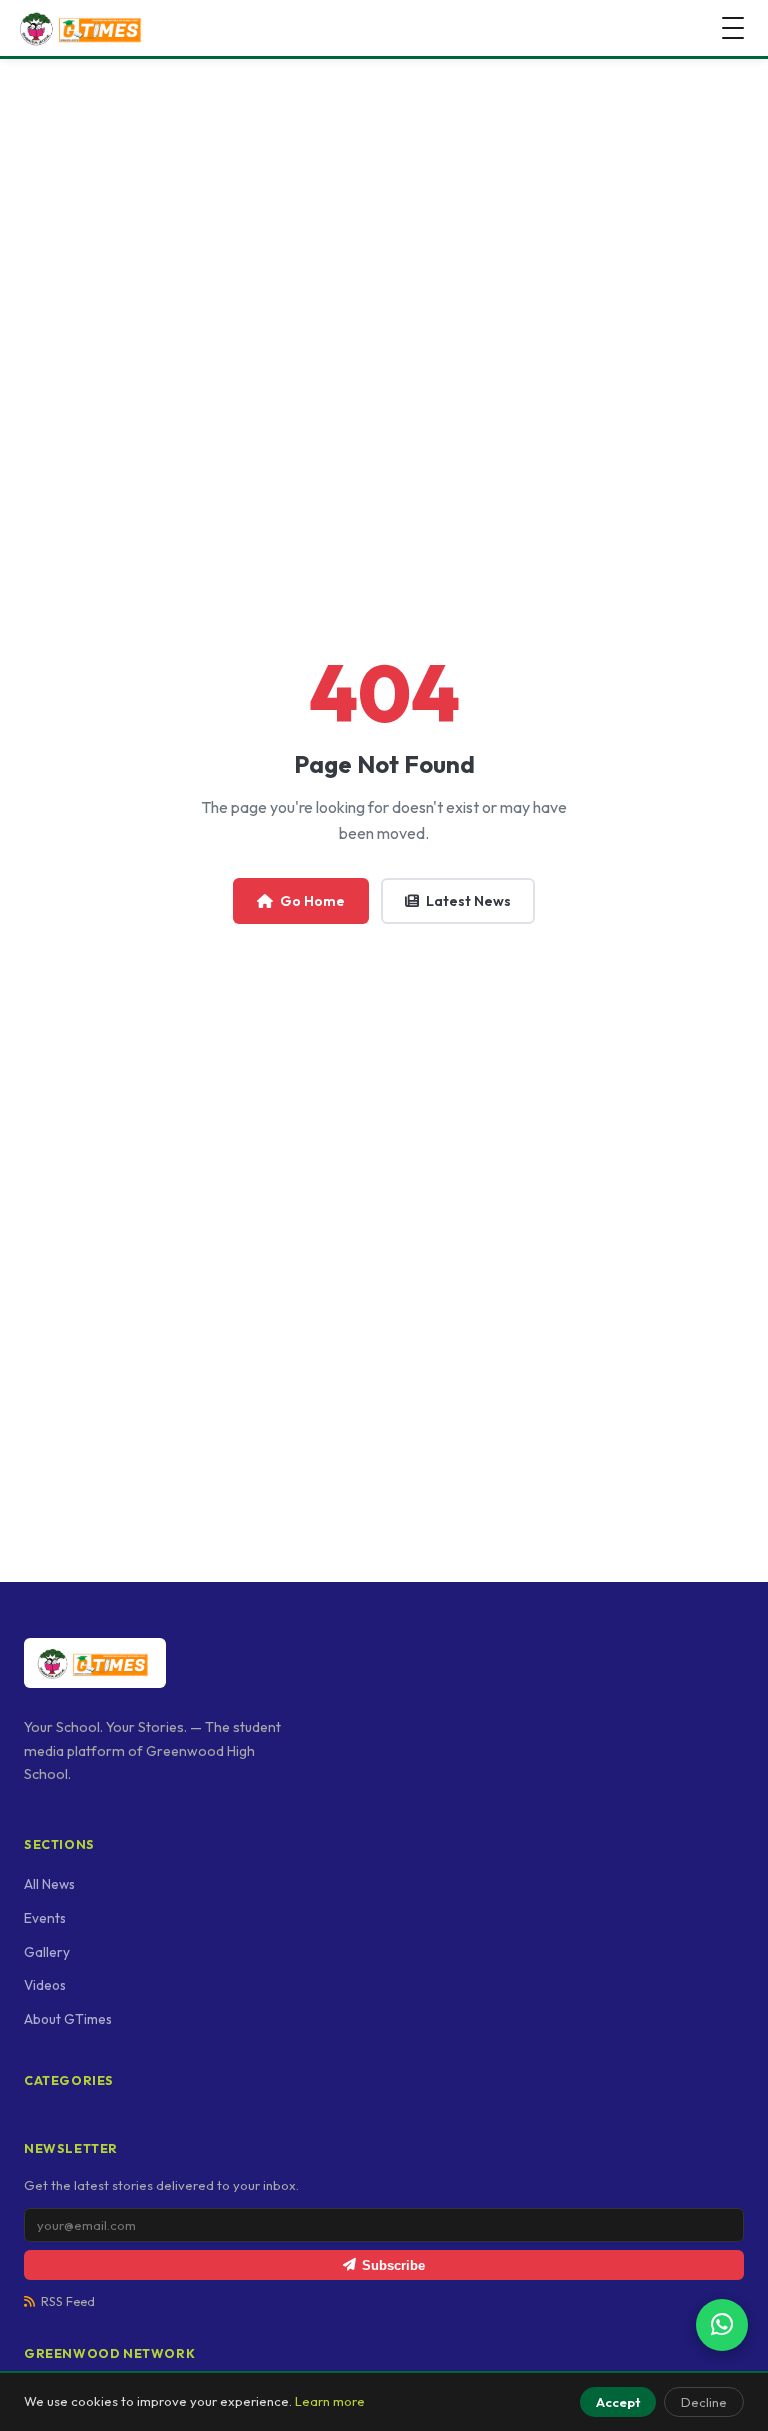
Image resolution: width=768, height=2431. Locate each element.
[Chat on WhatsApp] (722, 2325)
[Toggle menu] (733, 28)
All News (49, 1884)
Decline (704, 2402)
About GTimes (68, 2019)
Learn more (330, 2401)
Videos (45, 1985)
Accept (618, 2402)
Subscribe (393, 2265)
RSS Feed (68, 2301)
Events (45, 1918)
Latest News (468, 901)
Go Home (312, 901)
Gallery (47, 1952)
